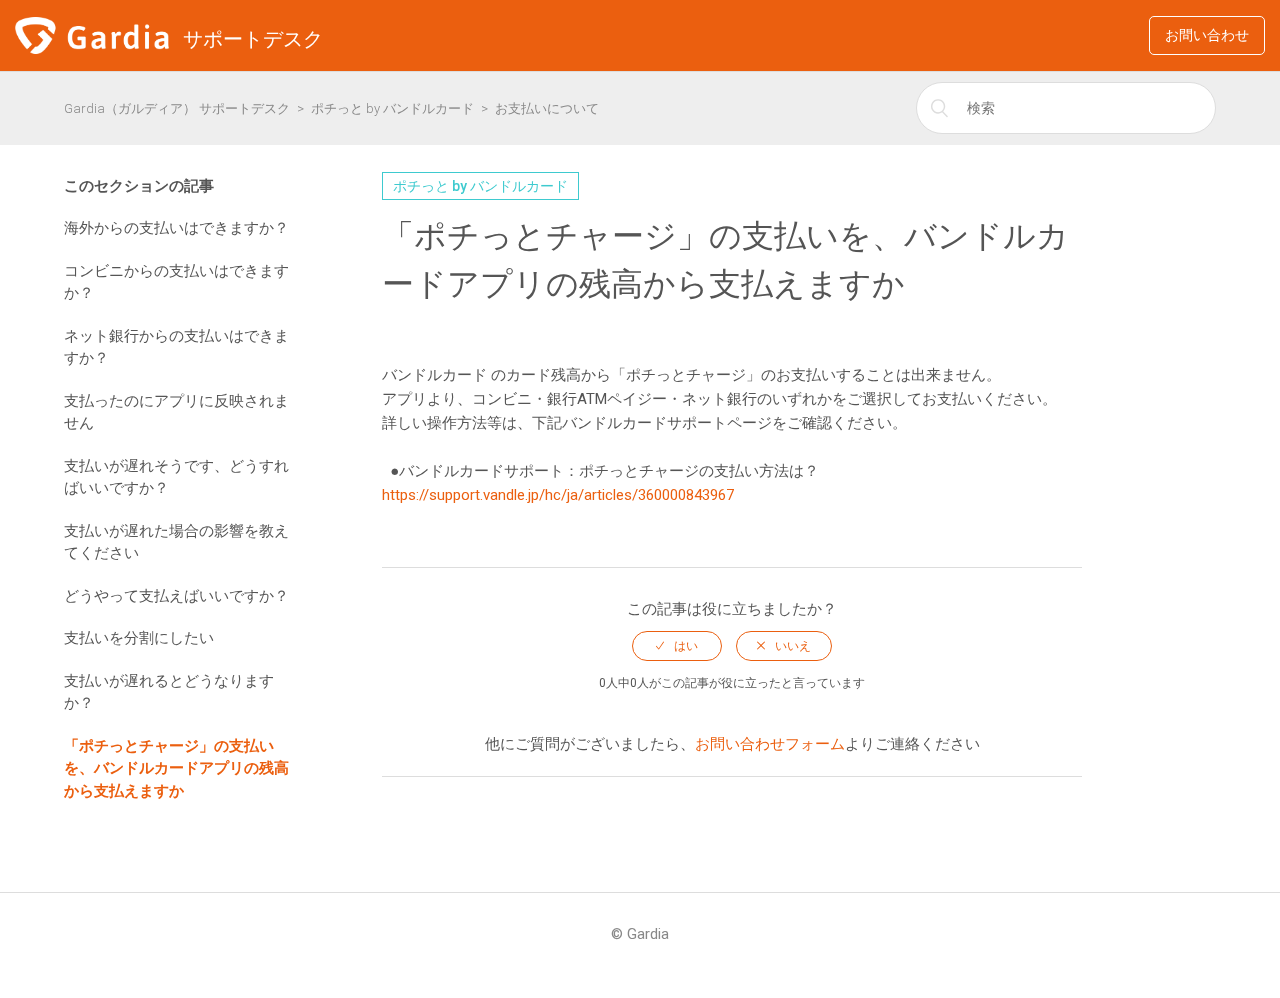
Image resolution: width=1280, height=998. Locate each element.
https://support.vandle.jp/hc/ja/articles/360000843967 (558, 495)
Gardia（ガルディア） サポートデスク (177, 108)
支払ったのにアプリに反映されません (176, 412)
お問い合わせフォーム (770, 744)
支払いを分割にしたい (139, 638)
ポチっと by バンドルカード (392, 108)
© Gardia (640, 934)
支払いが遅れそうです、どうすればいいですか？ (176, 477)
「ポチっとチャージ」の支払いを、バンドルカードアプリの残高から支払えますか (176, 768)
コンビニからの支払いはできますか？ (176, 282)
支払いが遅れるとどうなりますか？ (169, 692)
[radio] (677, 646)
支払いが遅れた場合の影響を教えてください (176, 542)
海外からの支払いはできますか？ (176, 228)
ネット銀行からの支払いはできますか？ (176, 347)
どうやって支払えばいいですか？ (176, 596)
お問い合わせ (1207, 35)
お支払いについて (547, 108)
